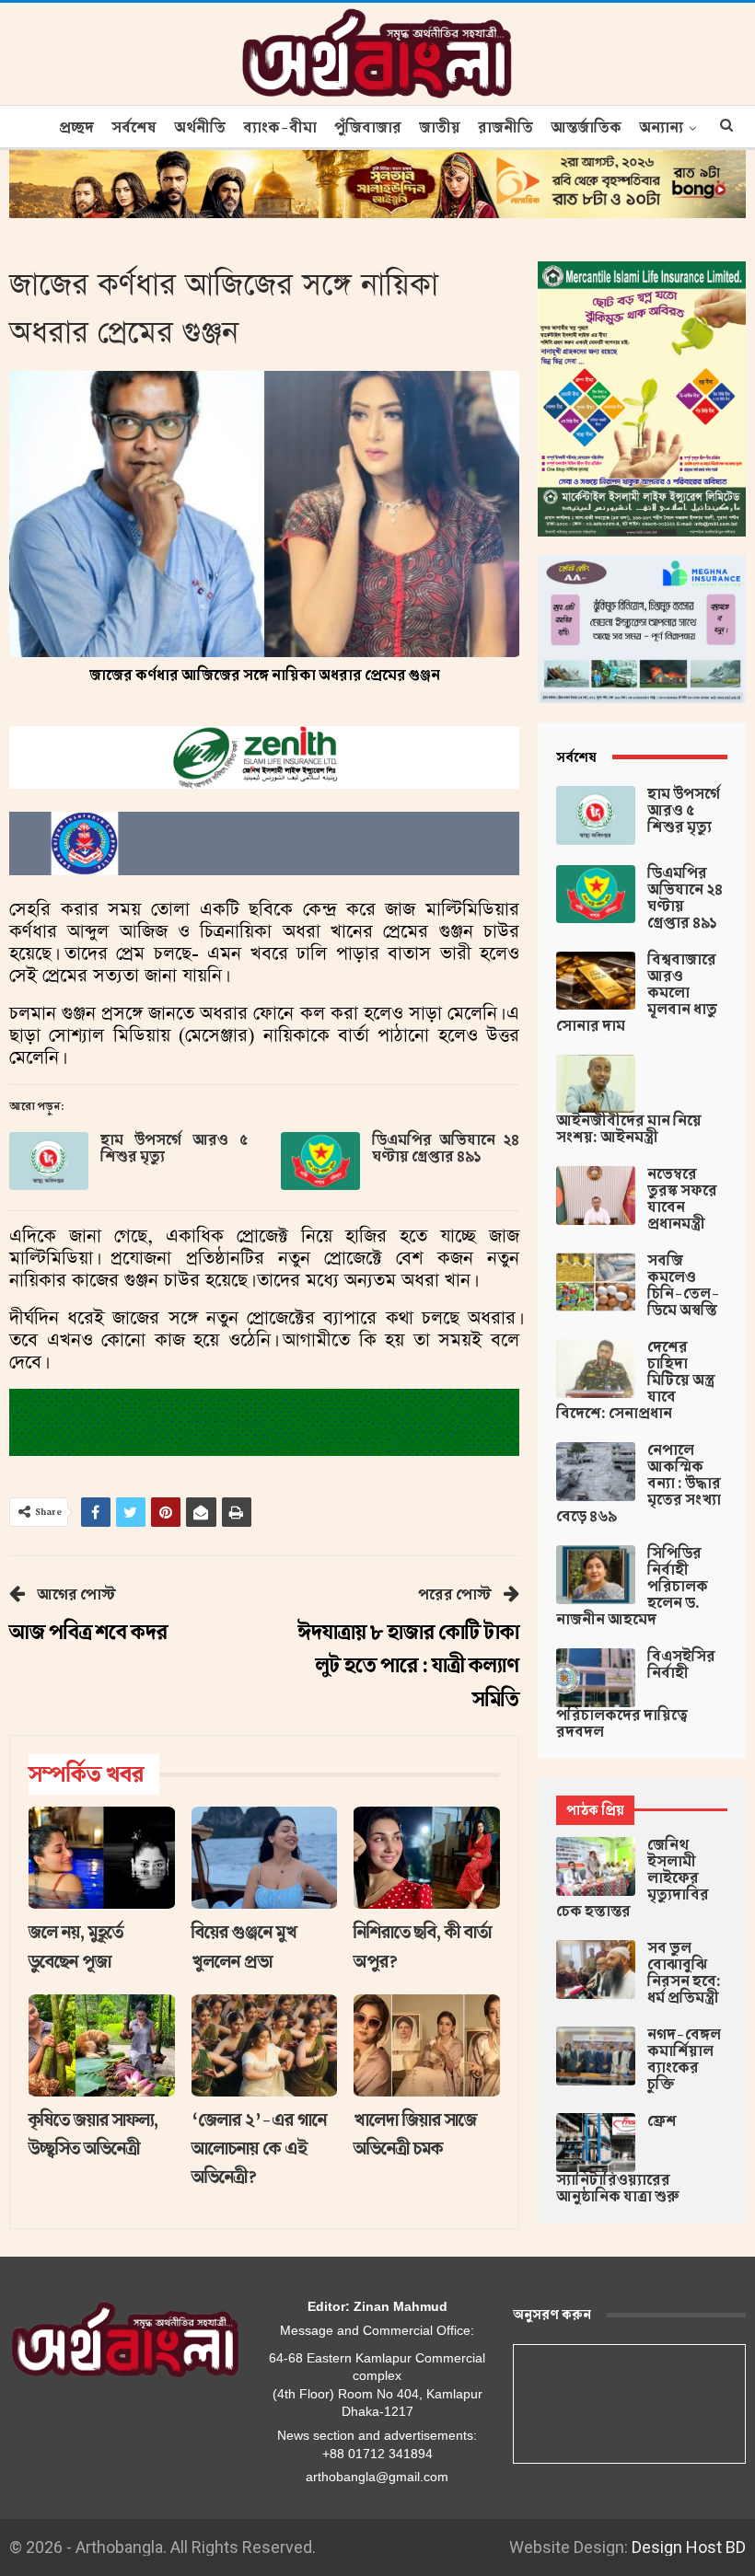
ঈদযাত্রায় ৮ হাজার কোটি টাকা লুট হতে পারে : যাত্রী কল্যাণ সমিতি (409, 1666)
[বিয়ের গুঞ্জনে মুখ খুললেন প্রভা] (265, 1858)
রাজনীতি (505, 128)
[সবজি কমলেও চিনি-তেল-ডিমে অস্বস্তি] (596, 1282)
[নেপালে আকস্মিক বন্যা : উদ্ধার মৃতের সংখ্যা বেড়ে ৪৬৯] (596, 1472)
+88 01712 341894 (377, 2454)
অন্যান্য (661, 128)
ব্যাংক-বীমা (280, 128)
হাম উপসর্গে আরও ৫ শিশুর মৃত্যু (174, 1149)
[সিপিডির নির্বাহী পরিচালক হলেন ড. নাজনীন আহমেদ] (596, 1575)
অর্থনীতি (200, 128)
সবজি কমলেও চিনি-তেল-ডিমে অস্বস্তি (684, 1286)
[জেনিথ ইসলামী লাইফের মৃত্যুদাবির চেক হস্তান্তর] (596, 1866)
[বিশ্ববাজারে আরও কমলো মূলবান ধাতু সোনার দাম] (596, 981)
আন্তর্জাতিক (586, 128)
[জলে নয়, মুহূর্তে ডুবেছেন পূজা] (102, 1858)
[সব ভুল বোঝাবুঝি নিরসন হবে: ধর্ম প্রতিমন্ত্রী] (596, 1970)
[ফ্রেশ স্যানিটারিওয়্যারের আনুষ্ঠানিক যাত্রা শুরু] (596, 2143)
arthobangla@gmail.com (377, 2477)
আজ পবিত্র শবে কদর (88, 1632)
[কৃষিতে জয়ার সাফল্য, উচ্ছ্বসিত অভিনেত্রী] (102, 2045)
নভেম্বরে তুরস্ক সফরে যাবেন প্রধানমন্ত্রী (682, 1199)
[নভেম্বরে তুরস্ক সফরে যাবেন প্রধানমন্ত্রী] (596, 1196)
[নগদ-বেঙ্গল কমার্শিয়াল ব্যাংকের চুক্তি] (596, 2056)
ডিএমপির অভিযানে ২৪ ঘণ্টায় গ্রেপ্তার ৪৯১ (446, 1149)
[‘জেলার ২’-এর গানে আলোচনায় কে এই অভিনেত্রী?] (265, 2045)
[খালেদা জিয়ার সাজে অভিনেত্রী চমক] (427, 2045)
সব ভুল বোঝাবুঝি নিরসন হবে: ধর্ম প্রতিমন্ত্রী (684, 1973)
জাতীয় (440, 128)
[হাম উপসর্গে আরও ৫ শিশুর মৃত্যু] (49, 1161)
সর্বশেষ (134, 128)
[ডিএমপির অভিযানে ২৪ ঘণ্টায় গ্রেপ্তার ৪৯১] (320, 1161)
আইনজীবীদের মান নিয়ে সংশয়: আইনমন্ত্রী (629, 1129)
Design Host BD (689, 2547)
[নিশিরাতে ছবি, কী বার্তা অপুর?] (427, 1858)
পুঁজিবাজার (368, 128)
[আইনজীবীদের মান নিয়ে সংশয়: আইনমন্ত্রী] (596, 1084)
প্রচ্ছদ (76, 128)
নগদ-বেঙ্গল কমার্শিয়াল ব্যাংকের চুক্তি (684, 2060)
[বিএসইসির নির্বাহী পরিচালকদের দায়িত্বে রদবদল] (596, 1678)
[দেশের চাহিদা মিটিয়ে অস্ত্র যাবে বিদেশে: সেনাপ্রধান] (596, 1369)
